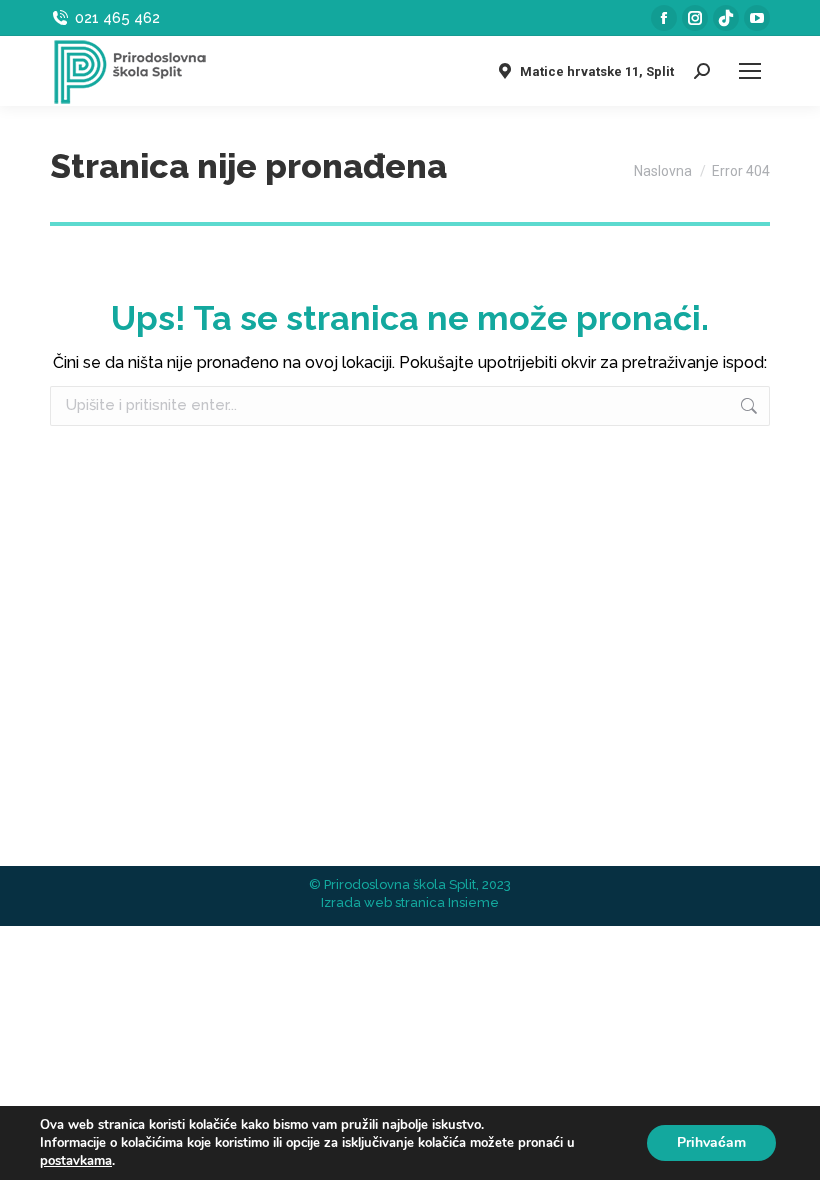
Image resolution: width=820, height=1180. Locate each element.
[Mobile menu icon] (750, 71)
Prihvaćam (711, 1142)
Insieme (473, 902)
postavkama (76, 1161)
